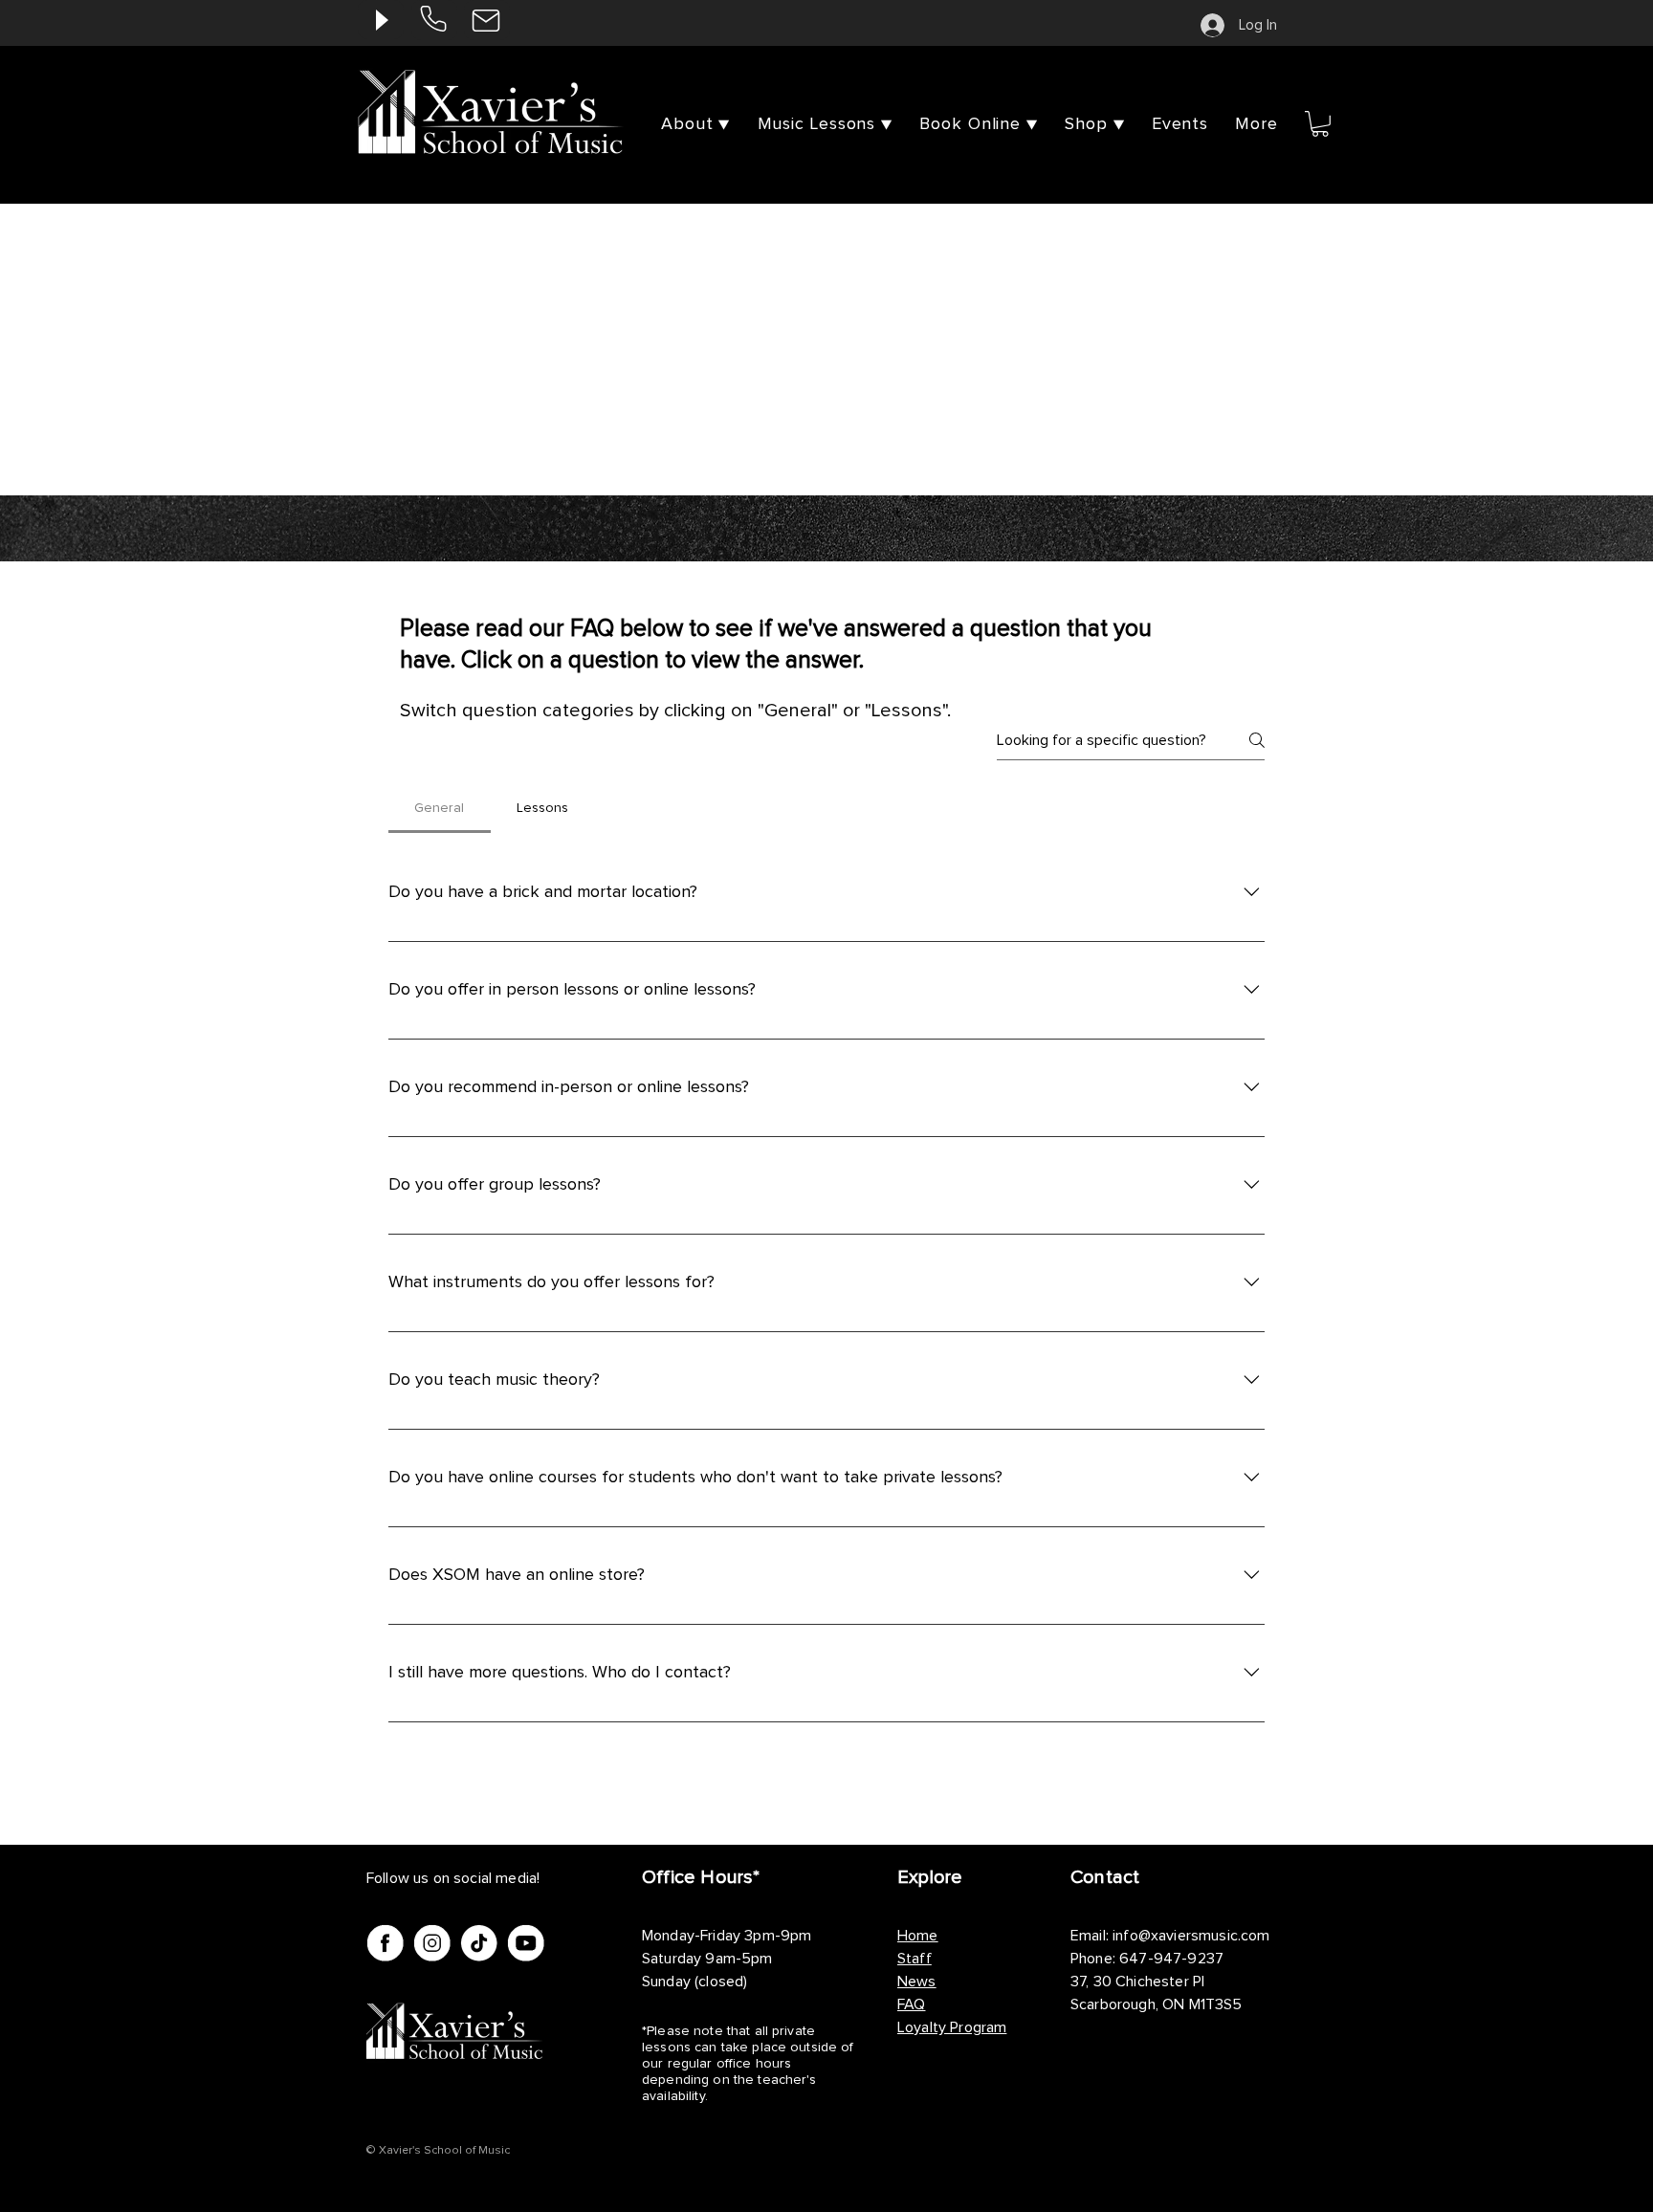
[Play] (381, 20)
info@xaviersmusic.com (1191, 1936)
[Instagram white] (432, 1943)
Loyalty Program (952, 2027)
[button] (1256, 124)
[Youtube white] (526, 1943)
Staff (915, 1959)
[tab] (440, 808)
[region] (434, 20)
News (917, 1982)
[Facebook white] (385, 1943)
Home (918, 1936)
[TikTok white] (479, 1943)
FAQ (911, 2004)
